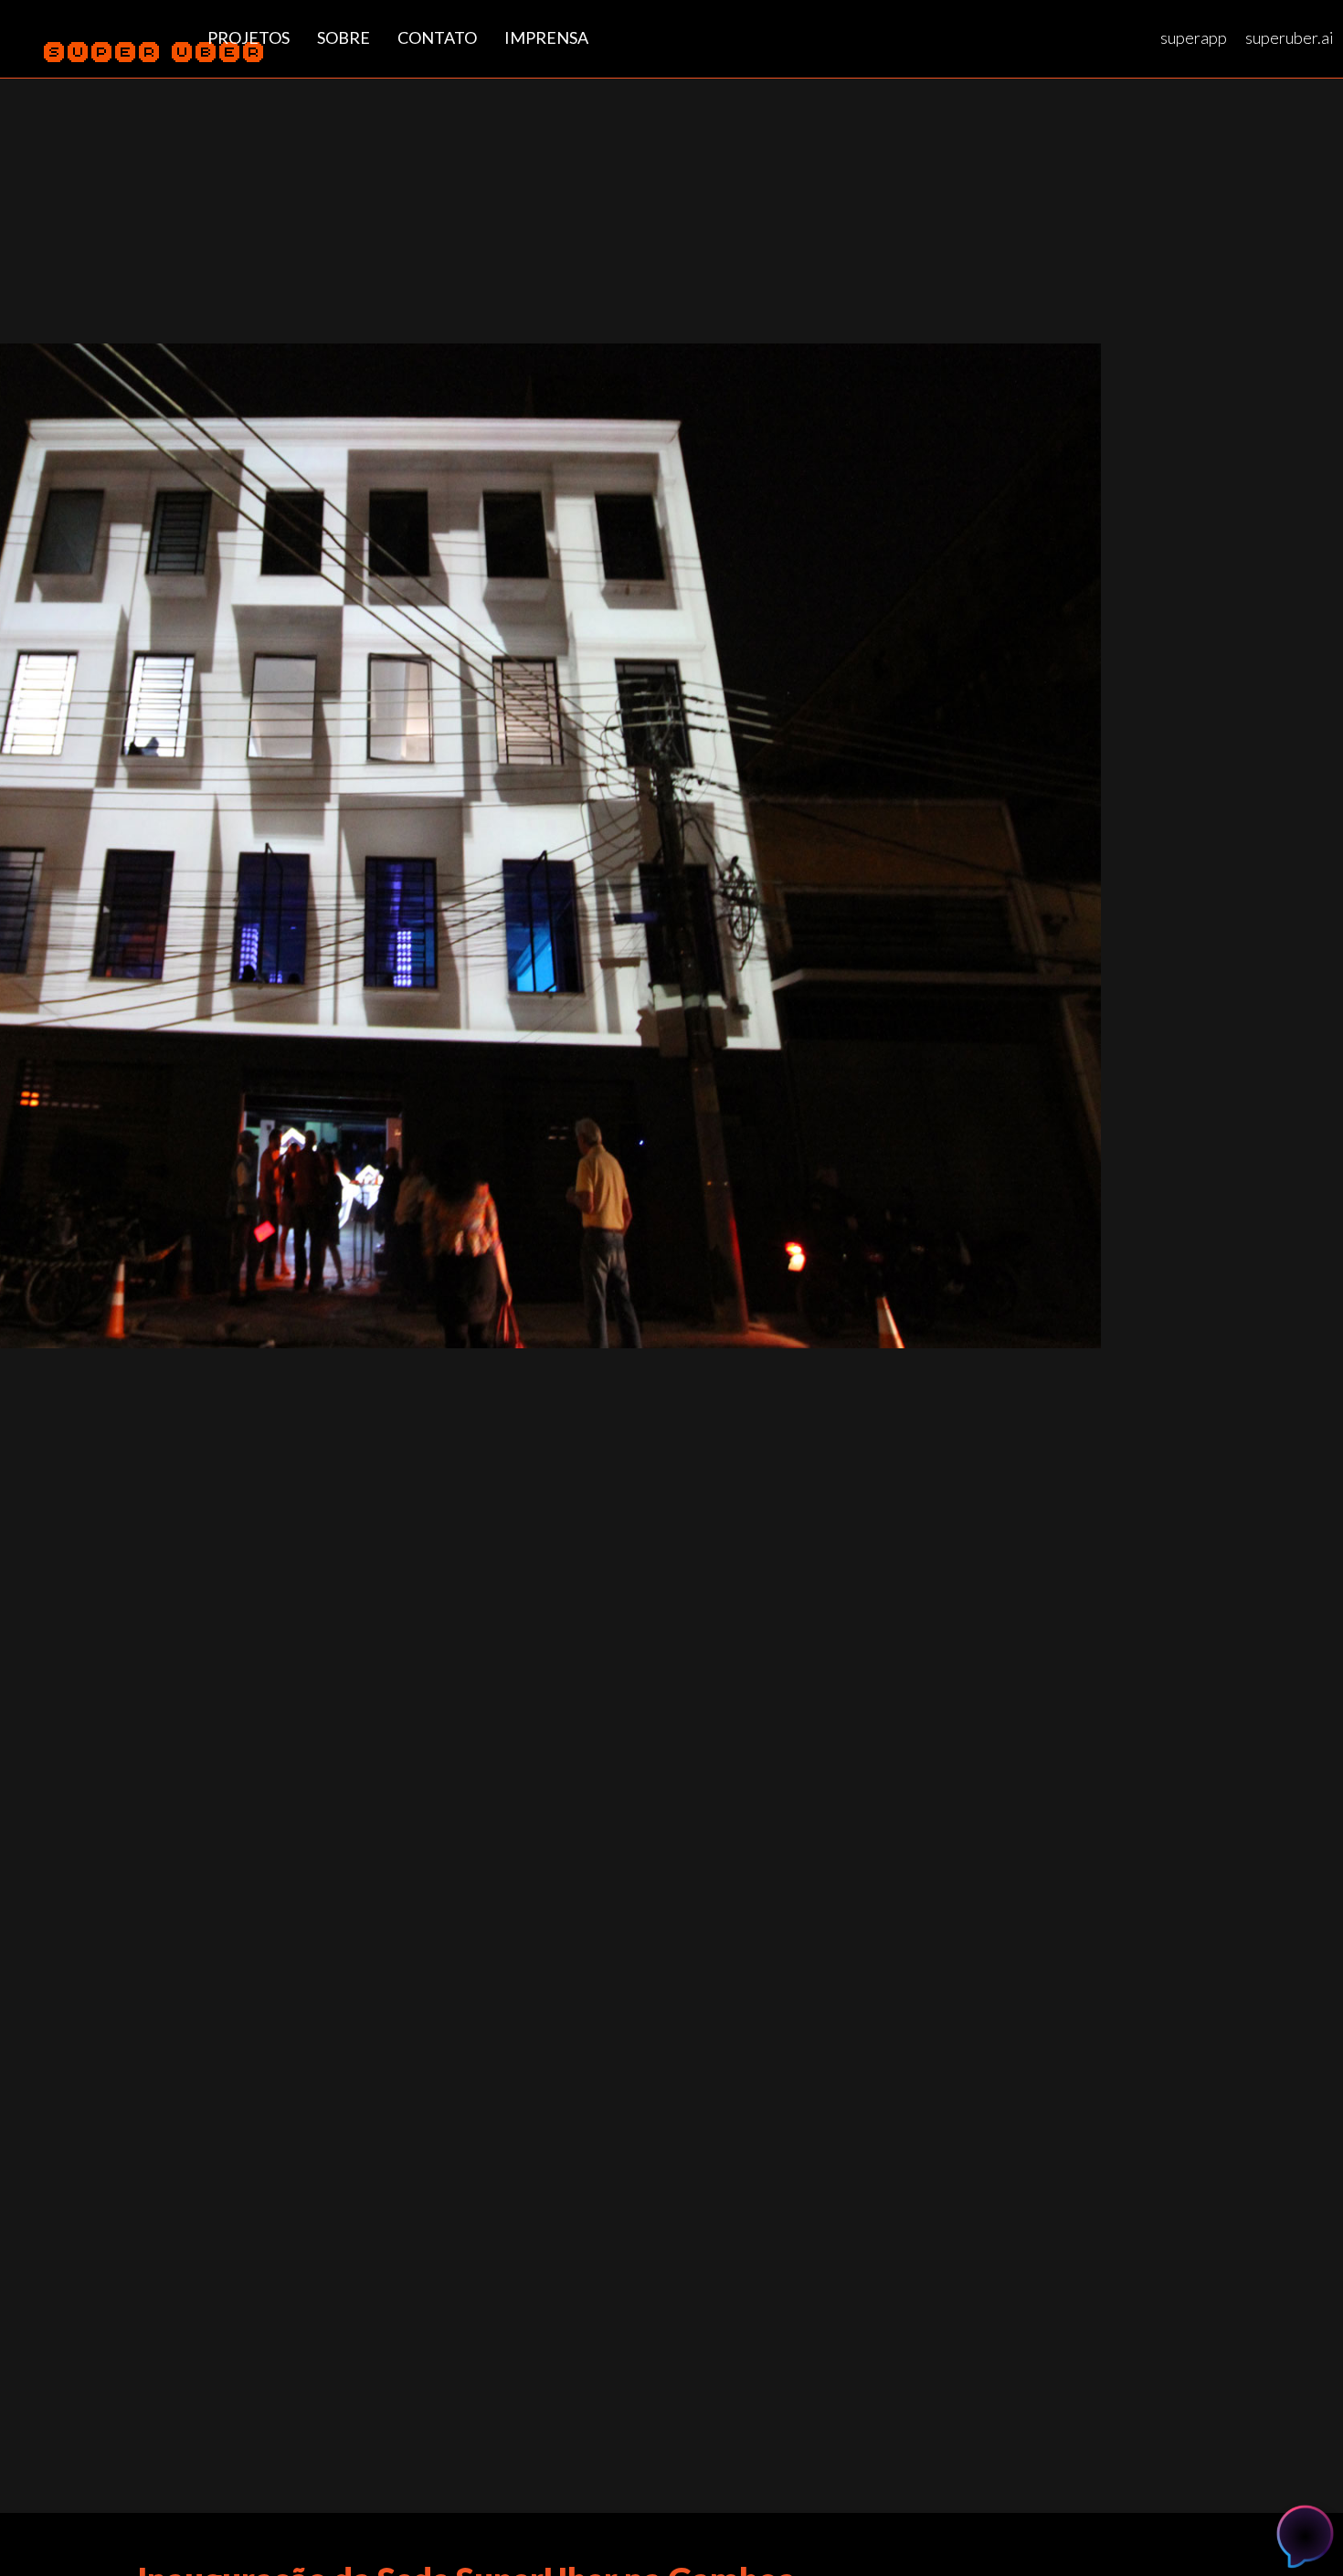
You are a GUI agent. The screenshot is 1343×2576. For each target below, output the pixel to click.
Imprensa (546, 37)
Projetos (249, 37)
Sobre (344, 37)
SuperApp (1194, 37)
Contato (437, 37)
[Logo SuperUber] (107, 54)
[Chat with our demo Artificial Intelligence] (1305, 2534)
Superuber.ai (1290, 37)
